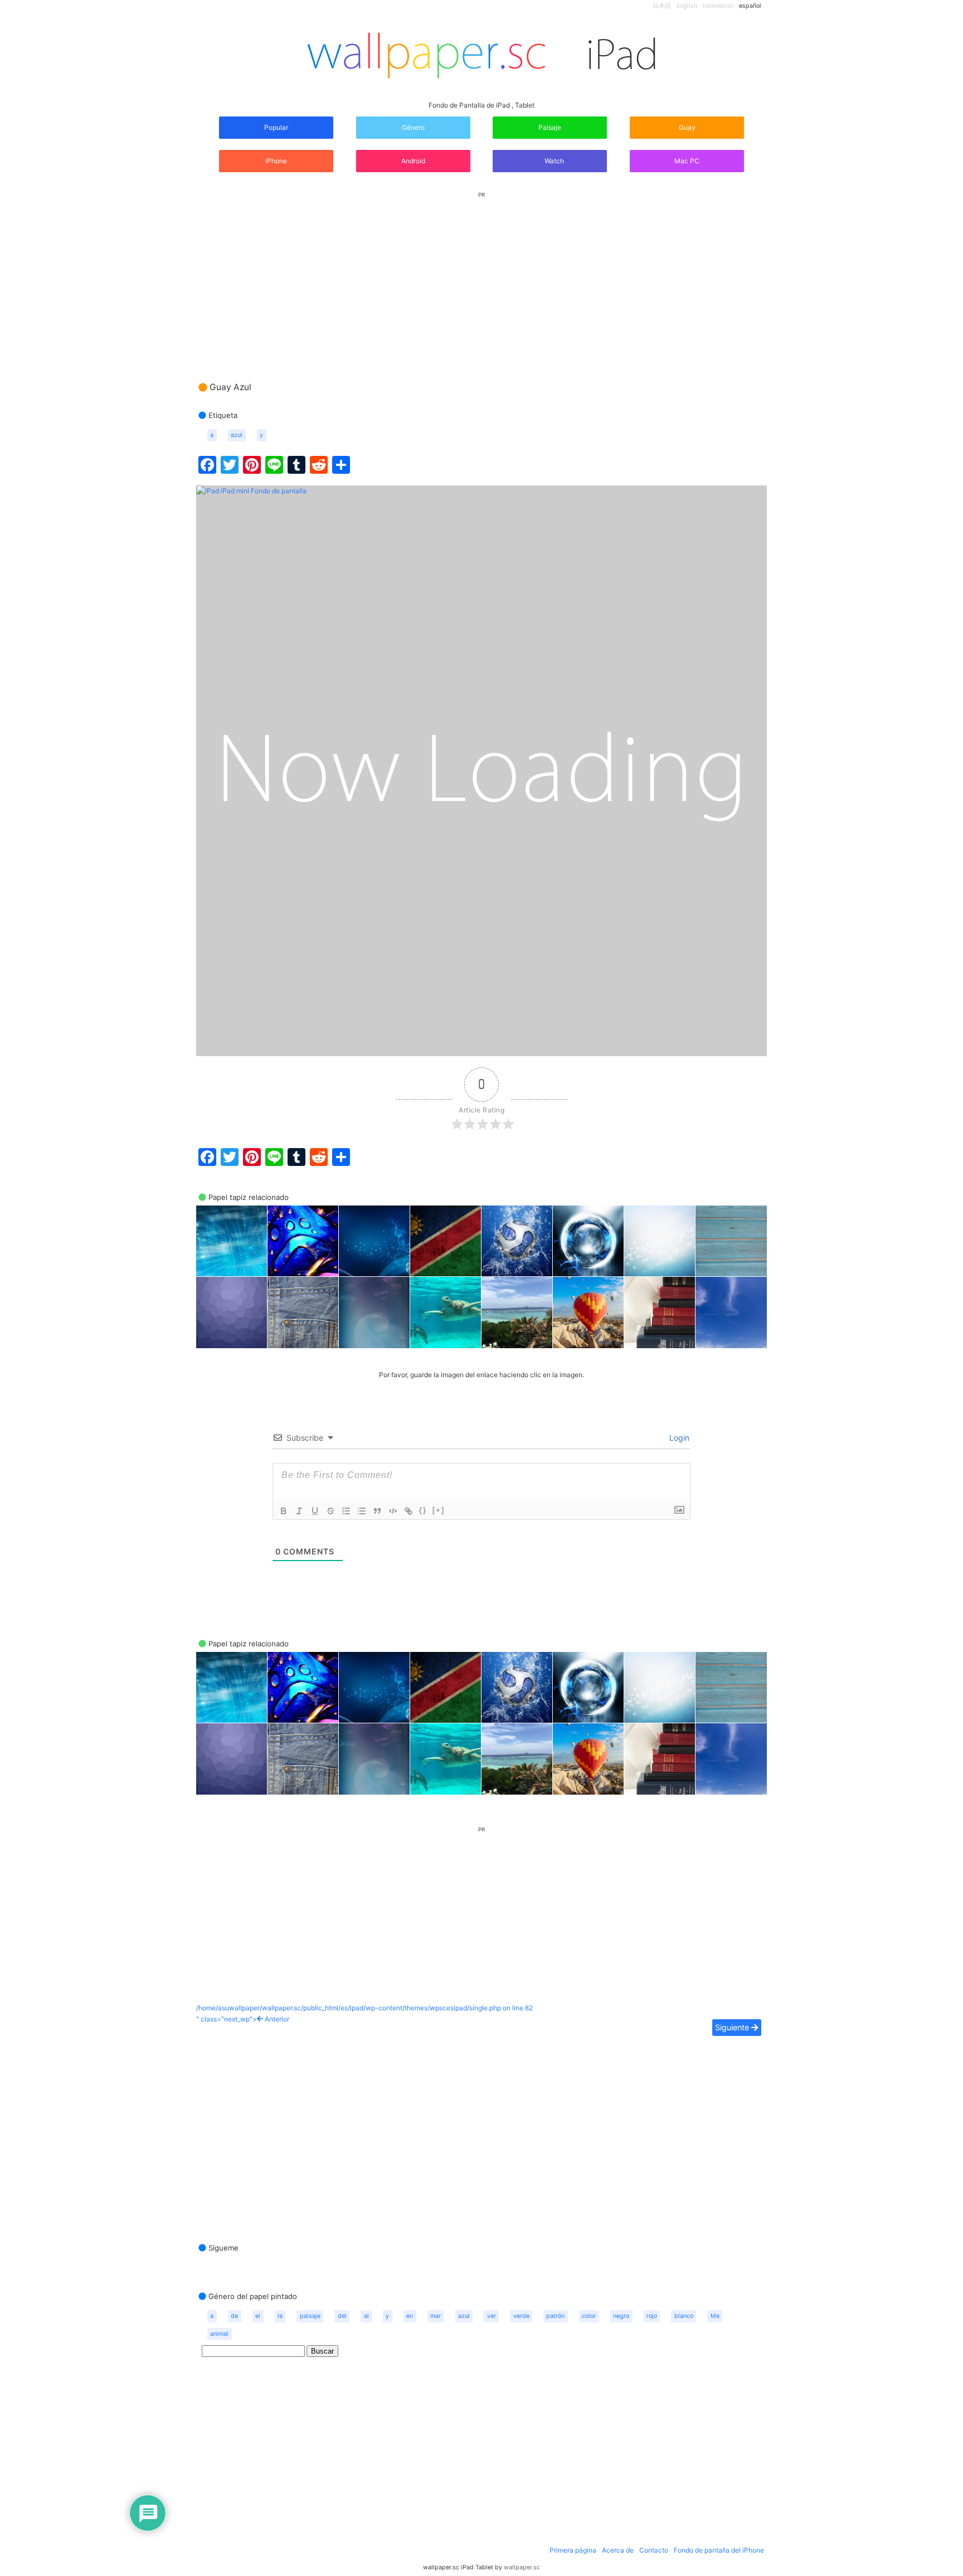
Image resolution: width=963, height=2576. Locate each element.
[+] (439, 1510)
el (258, 2316)
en (410, 2316)
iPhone (276, 161)
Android (413, 161)
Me (715, 2316)
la (280, 2316)
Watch (553, 161)
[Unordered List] (362, 1511)
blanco (684, 2316)
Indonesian (718, 6)
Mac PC (687, 161)
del (342, 2316)
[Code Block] (393, 1511)
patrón (555, 2316)
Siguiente (733, 2027)
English (687, 6)
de (234, 2316)
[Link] (408, 1511)
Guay (687, 127)
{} (423, 1510)
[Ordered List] (346, 1511)
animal (219, 2334)
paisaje (310, 2316)
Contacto (654, 2550)
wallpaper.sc (522, 2567)
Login (678, 1438)
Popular (276, 127)
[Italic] (299, 1511)
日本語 (662, 6)
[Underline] (315, 1511)
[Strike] (330, 1511)
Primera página (573, 2550)
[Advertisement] (481, 276)
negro (621, 2316)
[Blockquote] (377, 1511)
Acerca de (618, 2550)
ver (492, 2316)
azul (237, 435)
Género (413, 127)
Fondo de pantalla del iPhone (719, 2550)
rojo (652, 2316)
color (589, 2316)
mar (436, 2316)
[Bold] (284, 1511)
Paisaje (550, 127)
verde (521, 2316)
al (366, 2316)
